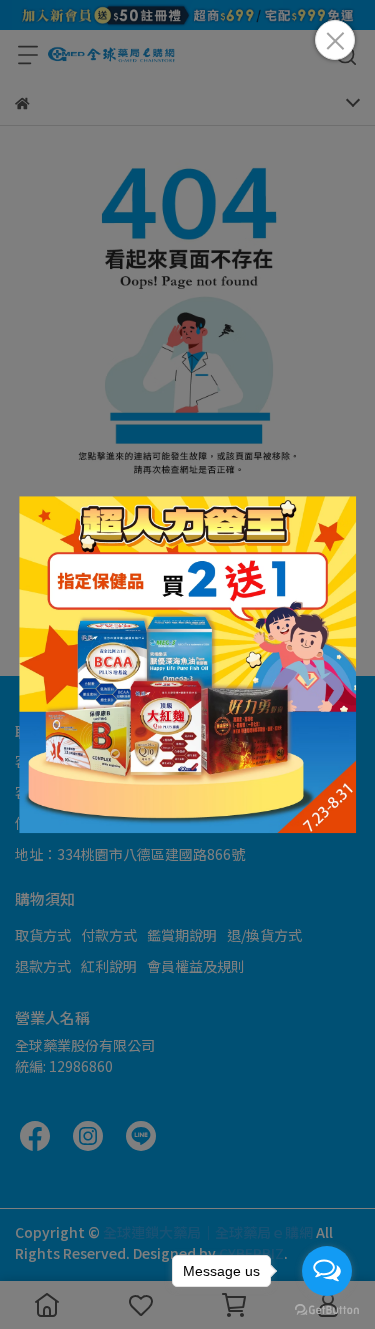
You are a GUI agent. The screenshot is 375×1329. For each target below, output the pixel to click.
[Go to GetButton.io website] (327, 1309)
